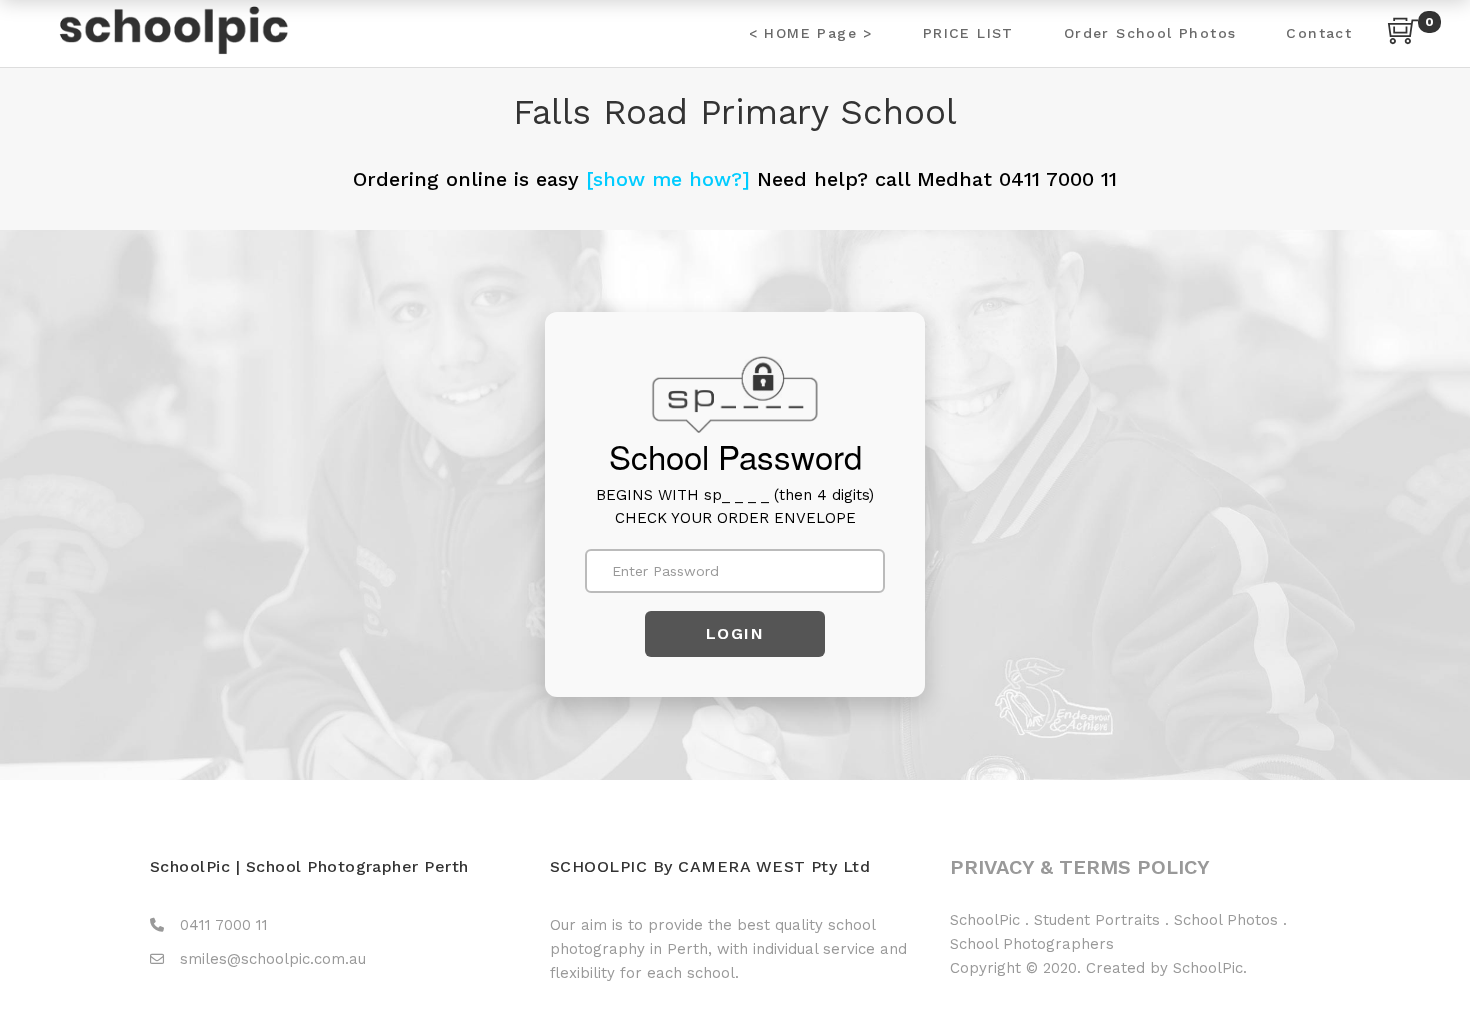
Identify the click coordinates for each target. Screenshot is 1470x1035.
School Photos (1226, 920)
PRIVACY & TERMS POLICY (1080, 867)
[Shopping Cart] (1403, 33)
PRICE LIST (968, 33)
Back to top (1432, 982)
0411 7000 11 (224, 925)
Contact (1319, 33)
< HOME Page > (811, 33)
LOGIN (735, 633)
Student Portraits (1097, 920)
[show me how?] (668, 179)
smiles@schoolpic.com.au (273, 959)
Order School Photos (1150, 33)
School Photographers (1032, 944)
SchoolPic (985, 920)
